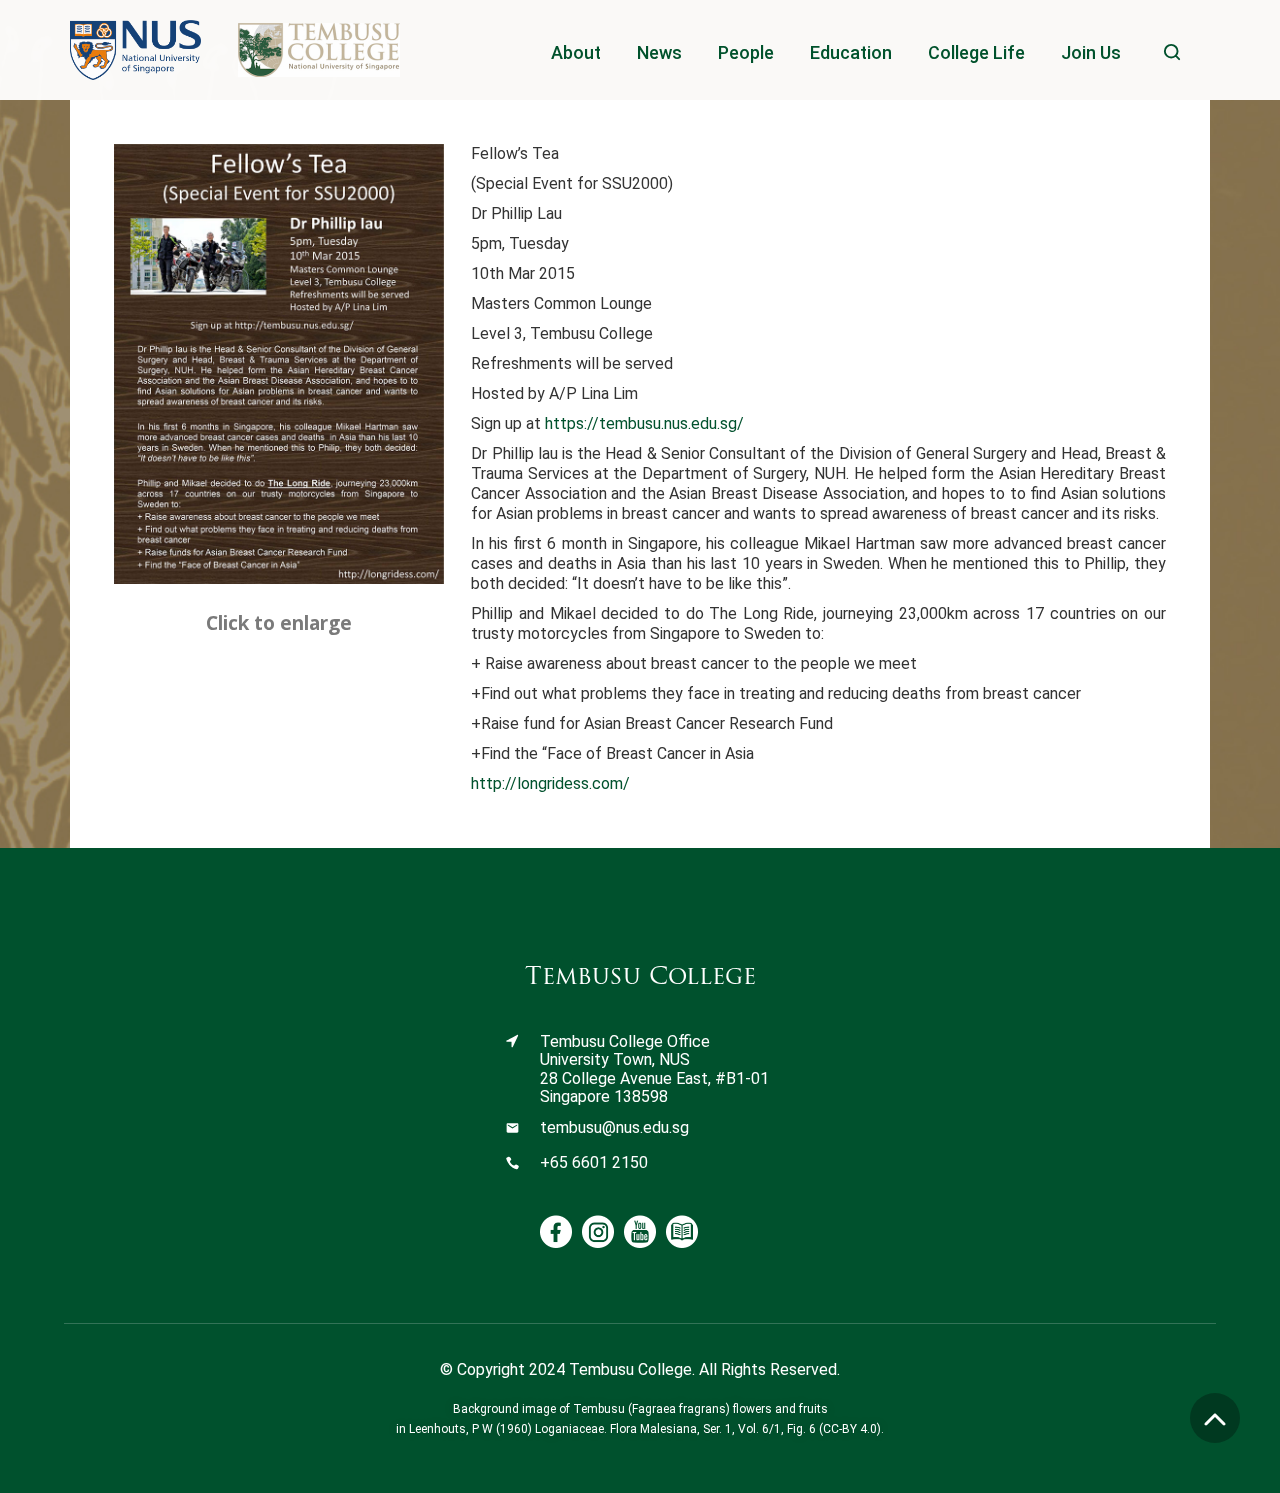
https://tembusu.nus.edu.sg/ (644, 423)
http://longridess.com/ (550, 783)
